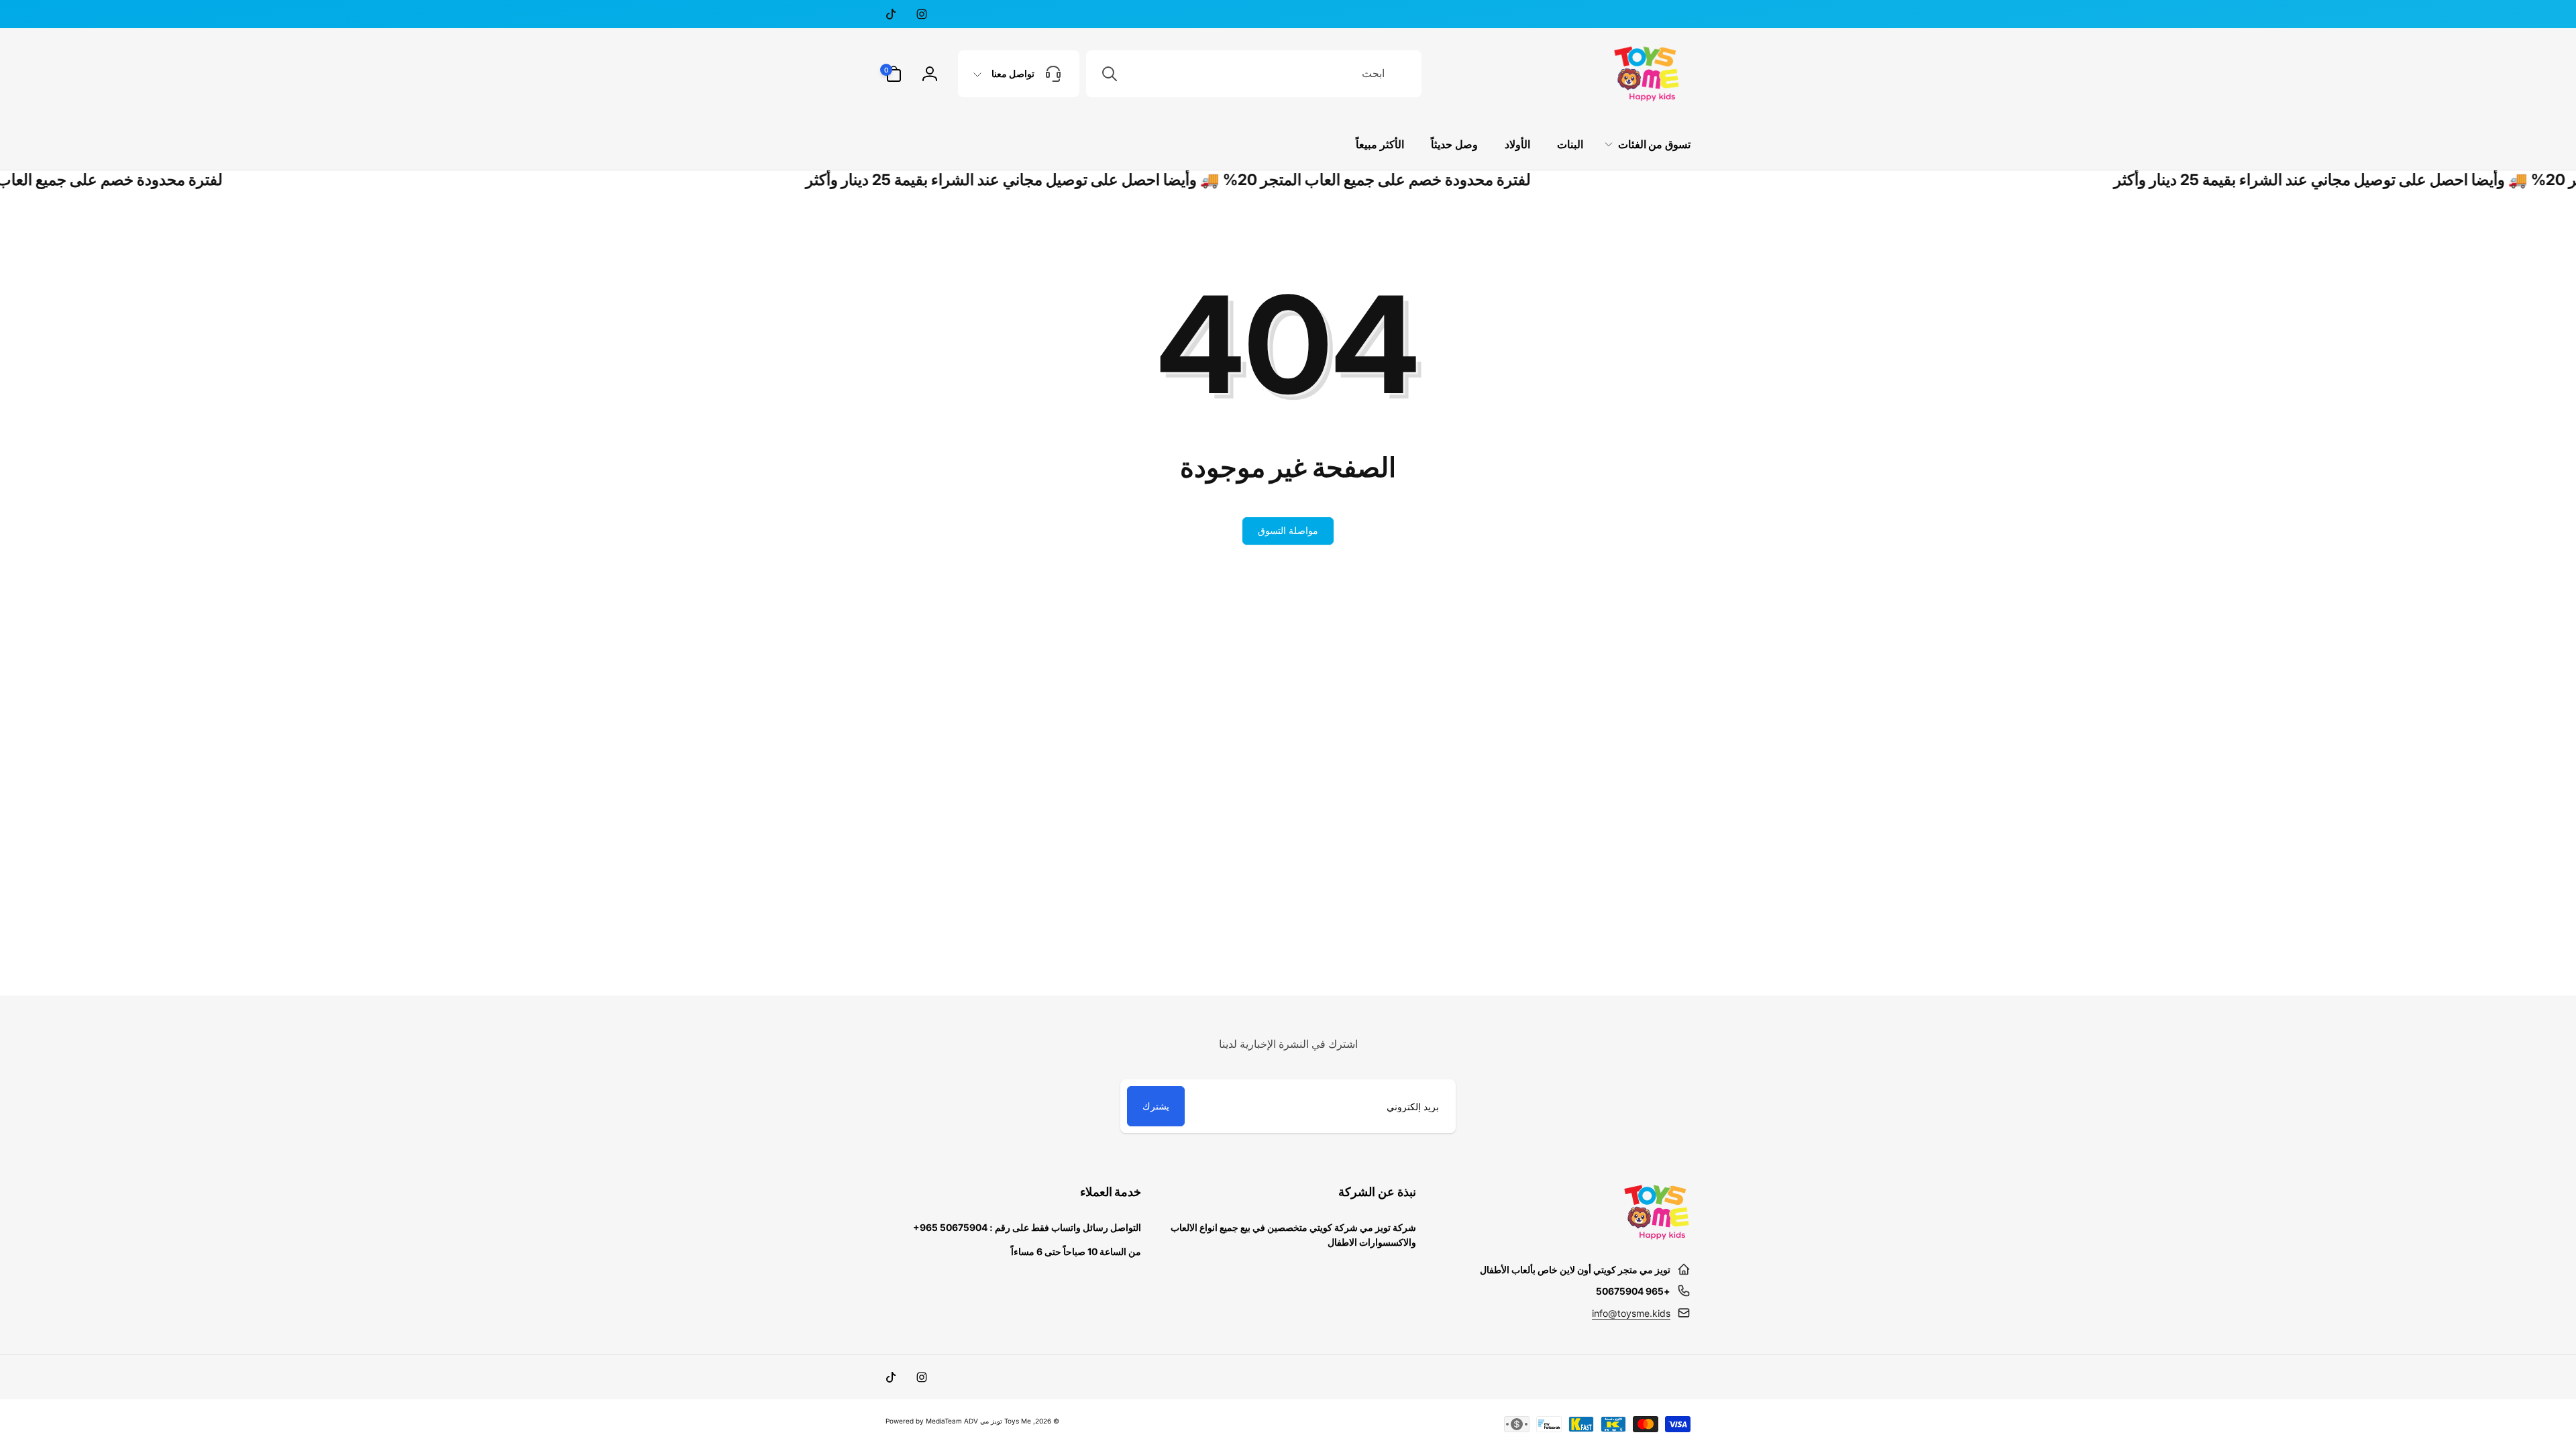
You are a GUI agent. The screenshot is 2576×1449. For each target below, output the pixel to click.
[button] (894, 74)
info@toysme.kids (1631, 1313)
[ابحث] (1110, 74)
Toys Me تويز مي (1006, 1421)
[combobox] (1254, 74)
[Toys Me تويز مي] (1657, 1236)
